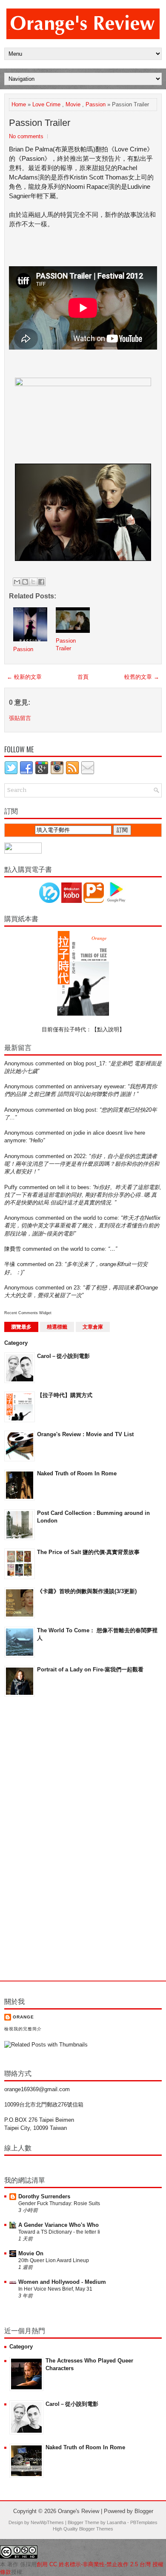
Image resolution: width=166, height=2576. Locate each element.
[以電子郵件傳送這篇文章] (17, 582)
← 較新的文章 (24, 677)
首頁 (83, 677)
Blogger (144, 2511)
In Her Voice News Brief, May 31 (55, 2289)
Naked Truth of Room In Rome (77, 1473)
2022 (80, 1156)
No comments (26, 136)
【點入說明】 (108, 1029)
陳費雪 (13, 1249)
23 (58, 1264)
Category (16, 1343)
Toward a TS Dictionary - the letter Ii (59, 2232)
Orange (23, 2017)
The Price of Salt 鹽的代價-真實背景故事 (88, 1552)
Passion (96, 104)
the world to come (96, 1218)
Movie (73, 104)
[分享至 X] (33, 582)
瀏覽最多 (21, 1327)
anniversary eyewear (99, 1086)
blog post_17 (89, 1063)
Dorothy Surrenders (44, 2196)
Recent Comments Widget (28, 1313)
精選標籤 (57, 1327)
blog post (85, 1110)
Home (19, 104)
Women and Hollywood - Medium (62, 2282)
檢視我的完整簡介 (23, 2029)
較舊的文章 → (142, 677)
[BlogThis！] (25, 582)
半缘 (10, 1264)
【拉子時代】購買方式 (65, 1395)
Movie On (31, 2253)
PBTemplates (144, 2522)
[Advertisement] (38, 1839)
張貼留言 (20, 718)
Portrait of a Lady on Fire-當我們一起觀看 (90, 1669)
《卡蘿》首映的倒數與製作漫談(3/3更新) (87, 1591)
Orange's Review (79, 2511)
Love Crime (46, 104)
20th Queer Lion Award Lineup (54, 2260)
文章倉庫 (93, 1327)
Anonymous (19, 1063)
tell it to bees (73, 1187)
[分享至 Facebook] (41, 582)
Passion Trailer (40, 123)
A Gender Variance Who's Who (59, 2225)
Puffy (11, 1187)
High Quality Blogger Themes (83, 2529)
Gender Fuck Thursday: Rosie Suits (59, 2203)
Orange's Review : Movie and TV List (85, 1434)
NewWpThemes (47, 2522)
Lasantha (116, 2522)
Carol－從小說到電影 (63, 1356)
